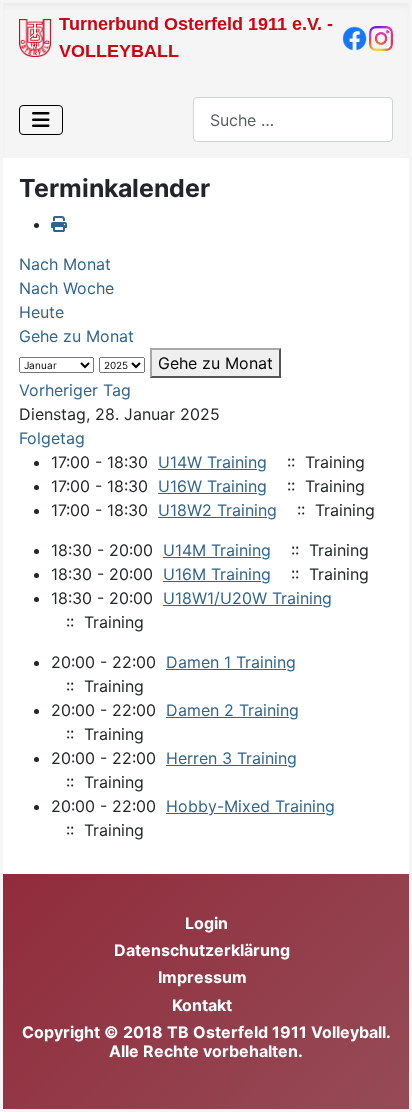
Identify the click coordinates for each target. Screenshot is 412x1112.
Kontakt (202, 1005)
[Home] (35, 36)
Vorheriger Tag (75, 390)
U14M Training (217, 550)
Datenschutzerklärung (202, 950)
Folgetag (52, 438)
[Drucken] (59, 224)
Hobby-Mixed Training (250, 806)
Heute (41, 312)
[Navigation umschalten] (41, 120)
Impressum (202, 977)
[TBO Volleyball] (354, 37)
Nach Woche (66, 288)
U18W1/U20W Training (247, 598)
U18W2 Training (217, 510)
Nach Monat (65, 264)
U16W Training (212, 486)
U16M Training (217, 574)
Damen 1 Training (231, 662)
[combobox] (293, 119)
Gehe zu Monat (76, 336)
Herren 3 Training (231, 758)
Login (206, 923)
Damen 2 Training (232, 710)
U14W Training (212, 462)
